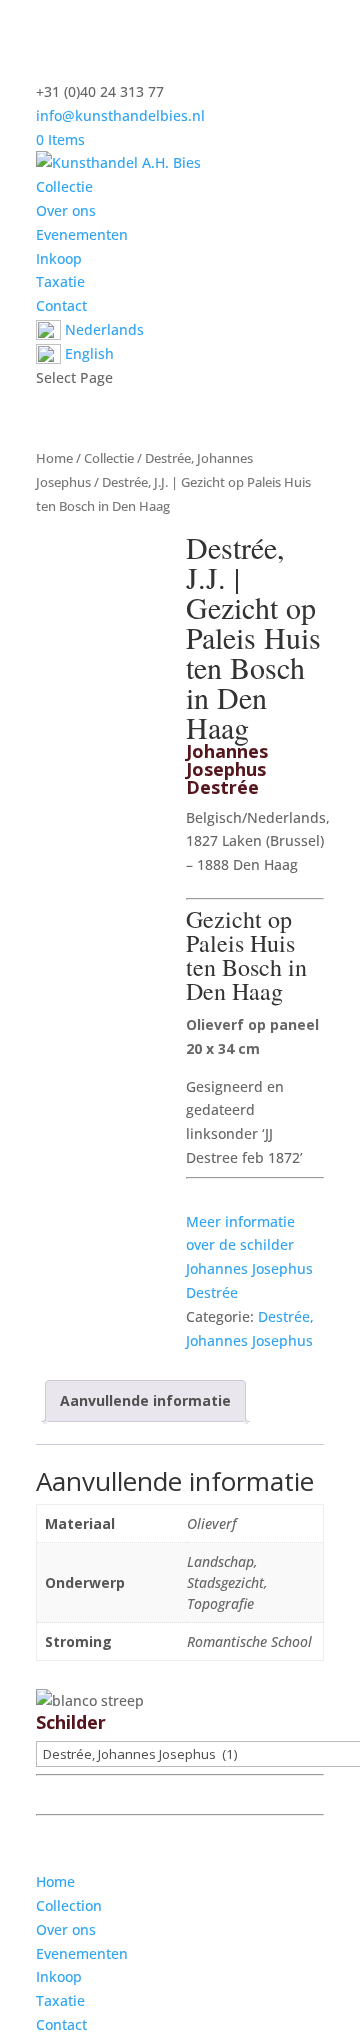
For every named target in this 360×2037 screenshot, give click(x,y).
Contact (61, 305)
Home (54, 458)
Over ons (66, 210)
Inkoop (59, 258)
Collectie (64, 186)
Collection (69, 1905)
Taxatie (60, 281)
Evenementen (82, 234)
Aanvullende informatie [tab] (145, 1400)
